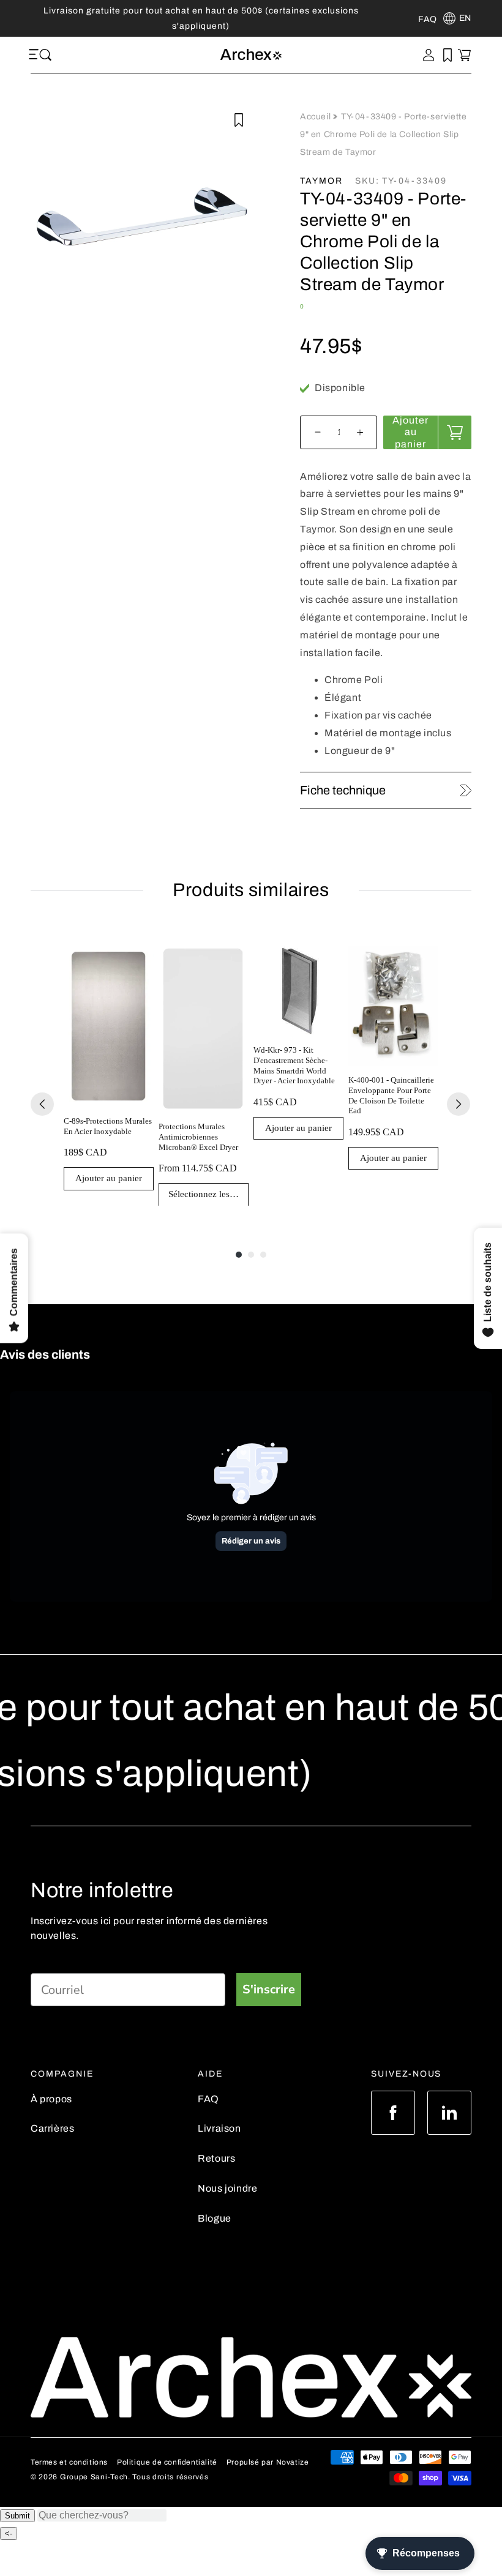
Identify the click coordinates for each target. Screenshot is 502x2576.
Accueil (317, 117)
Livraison (219, 2128)
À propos (51, 2099)
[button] (36, 55)
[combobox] (102, 2515)
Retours (216, 2158)
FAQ (208, 2099)
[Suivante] (459, 1104)
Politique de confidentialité (167, 2462)
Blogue (215, 2218)
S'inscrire (269, 1989)
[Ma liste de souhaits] (448, 55)
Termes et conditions (69, 2462)
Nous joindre (227, 2188)
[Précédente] (42, 1104)
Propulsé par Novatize (268, 2462)
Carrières (52, 2128)
